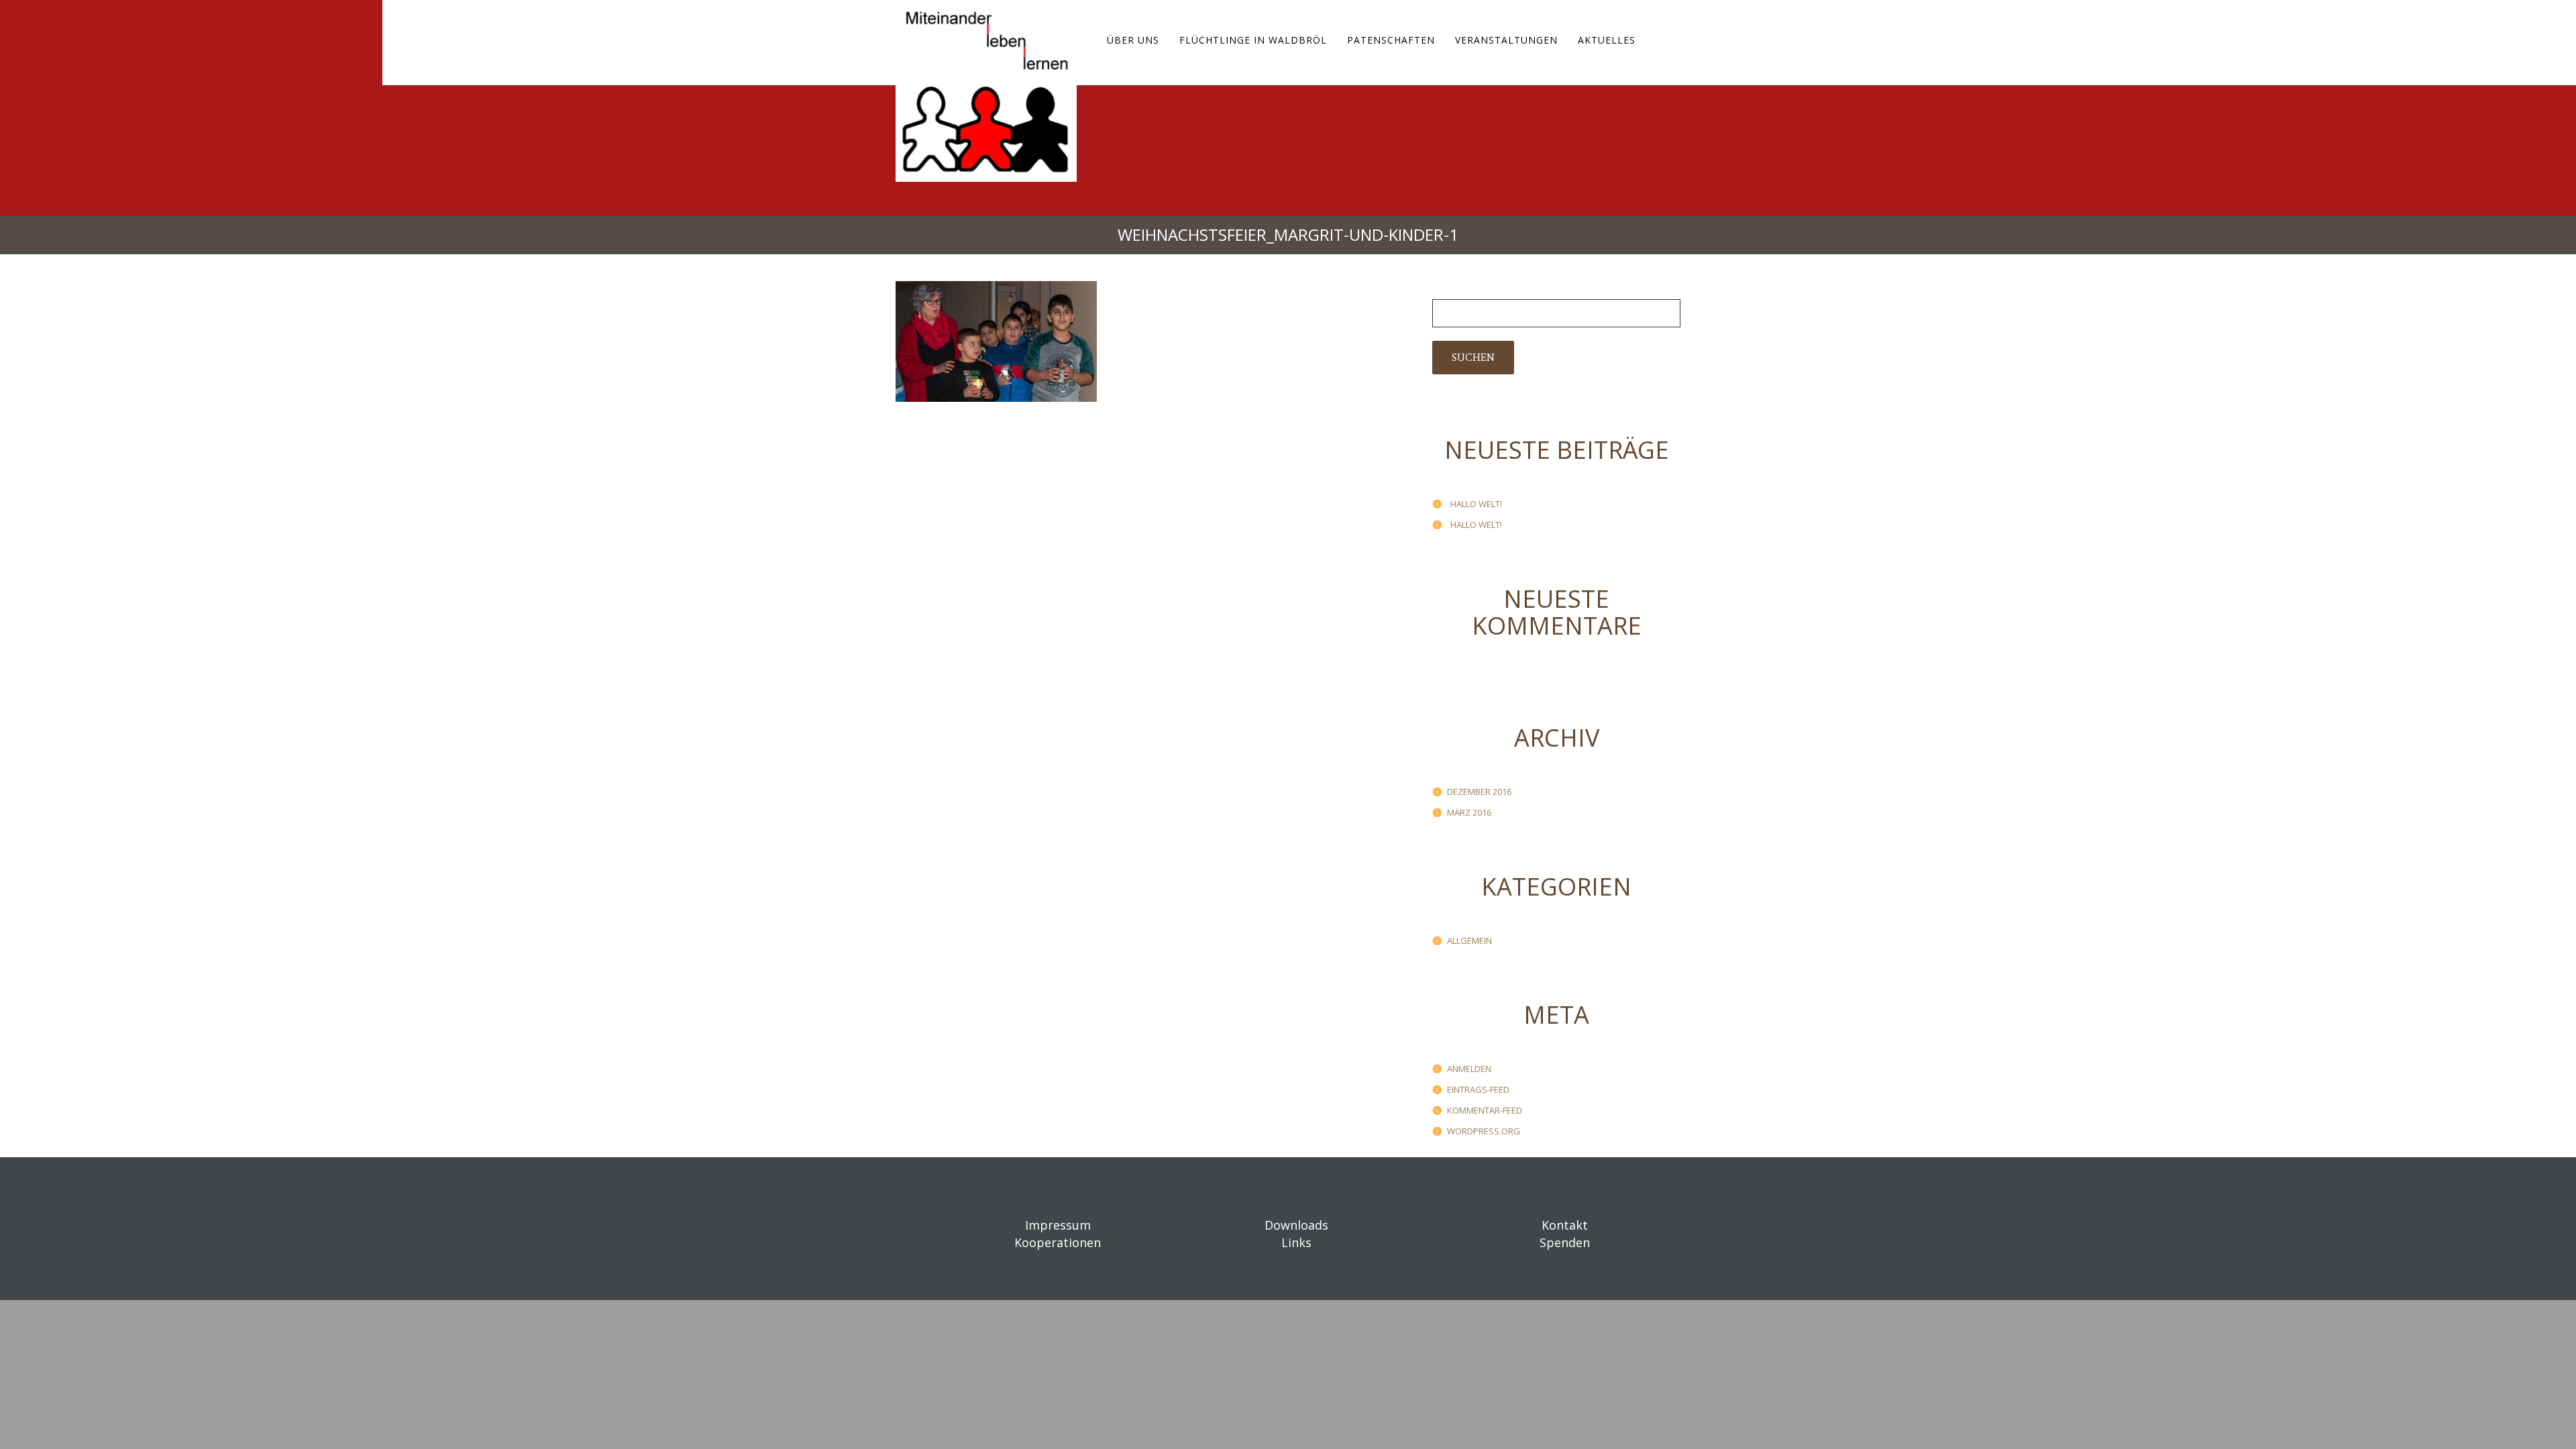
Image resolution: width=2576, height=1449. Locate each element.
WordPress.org (1484, 1131)
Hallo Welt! (1476, 504)
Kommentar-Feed (1485, 1110)
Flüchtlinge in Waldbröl (1253, 40)
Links (1296, 1242)
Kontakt (1565, 1225)
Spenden (1565, 1242)
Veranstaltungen (1506, 40)
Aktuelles (1607, 40)
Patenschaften (1391, 40)
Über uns (1133, 40)
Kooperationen (1058, 1242)
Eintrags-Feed (1478, 1089)
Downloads (1296, 1225)
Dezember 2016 (1479, 792)
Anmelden (1469, 1069)
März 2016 (1469, 812)
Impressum (1058, 1225)
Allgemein (1469, 941)
